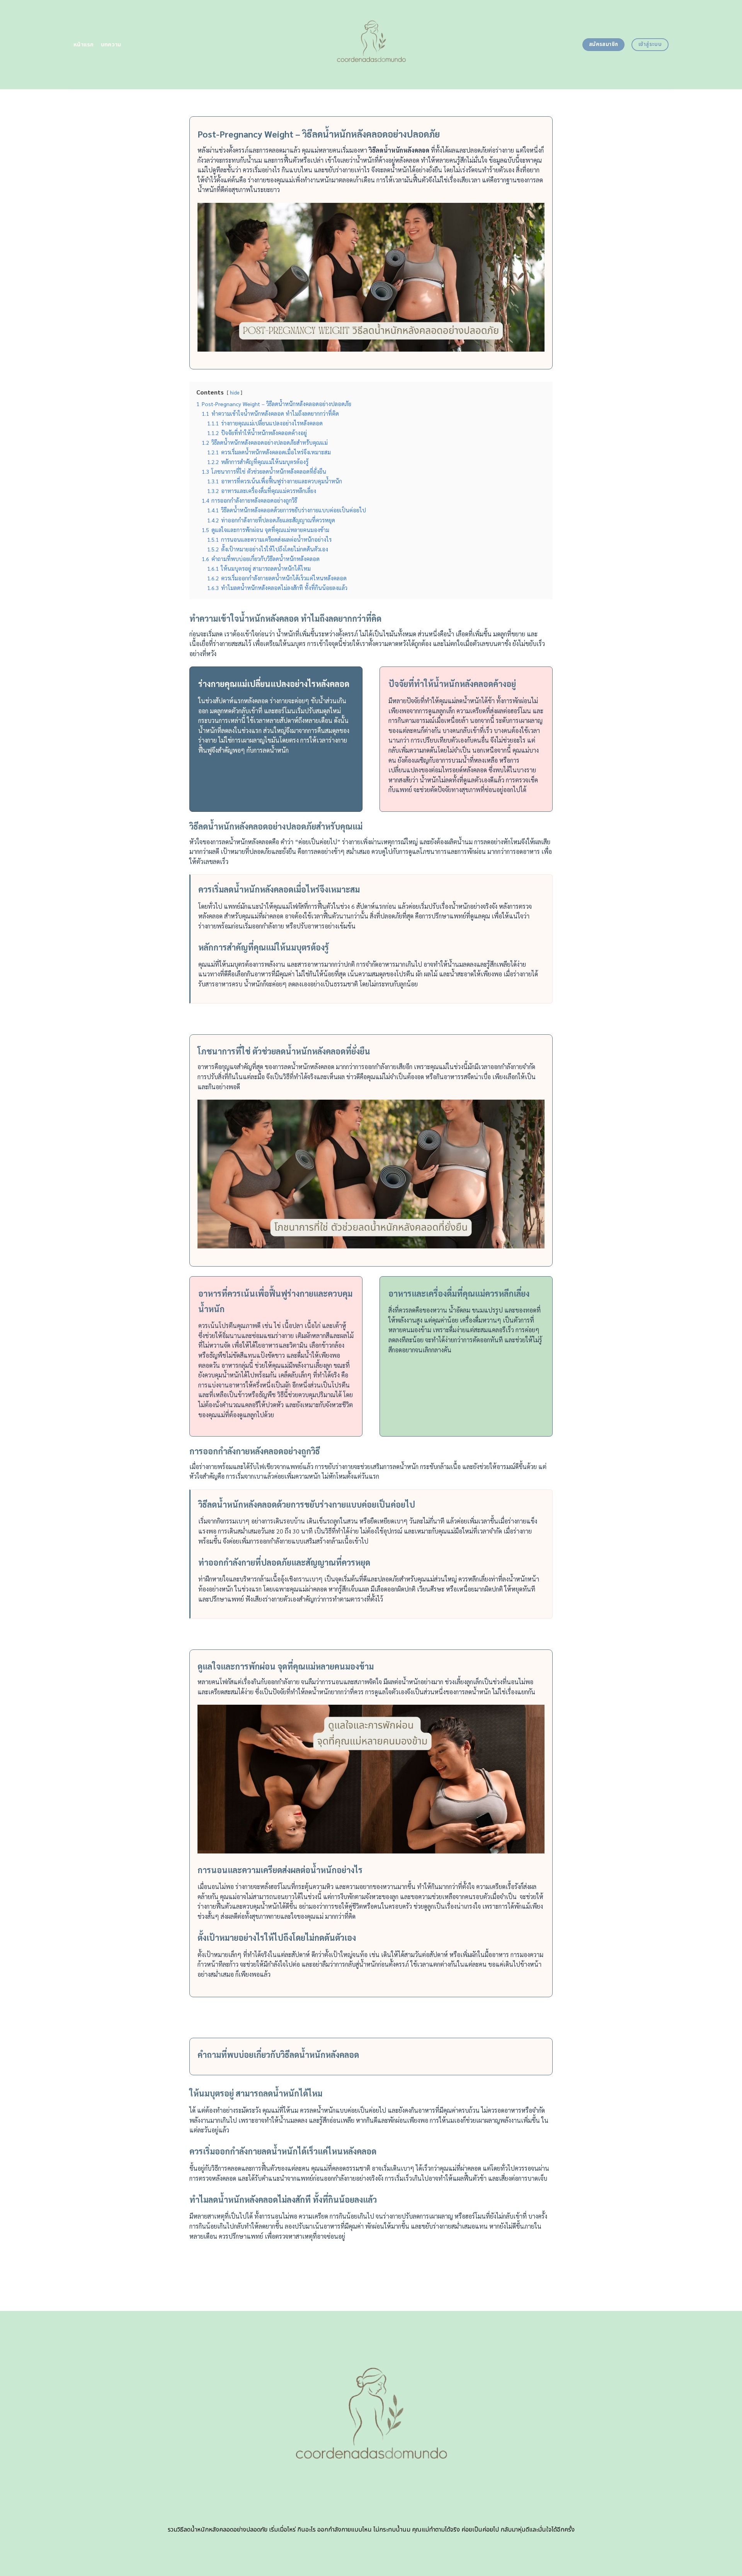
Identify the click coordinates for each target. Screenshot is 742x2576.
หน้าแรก (84, 45)
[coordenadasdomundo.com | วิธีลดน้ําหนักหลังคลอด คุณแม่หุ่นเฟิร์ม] (371, 45)
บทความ (111, 45)
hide (235, 392)
